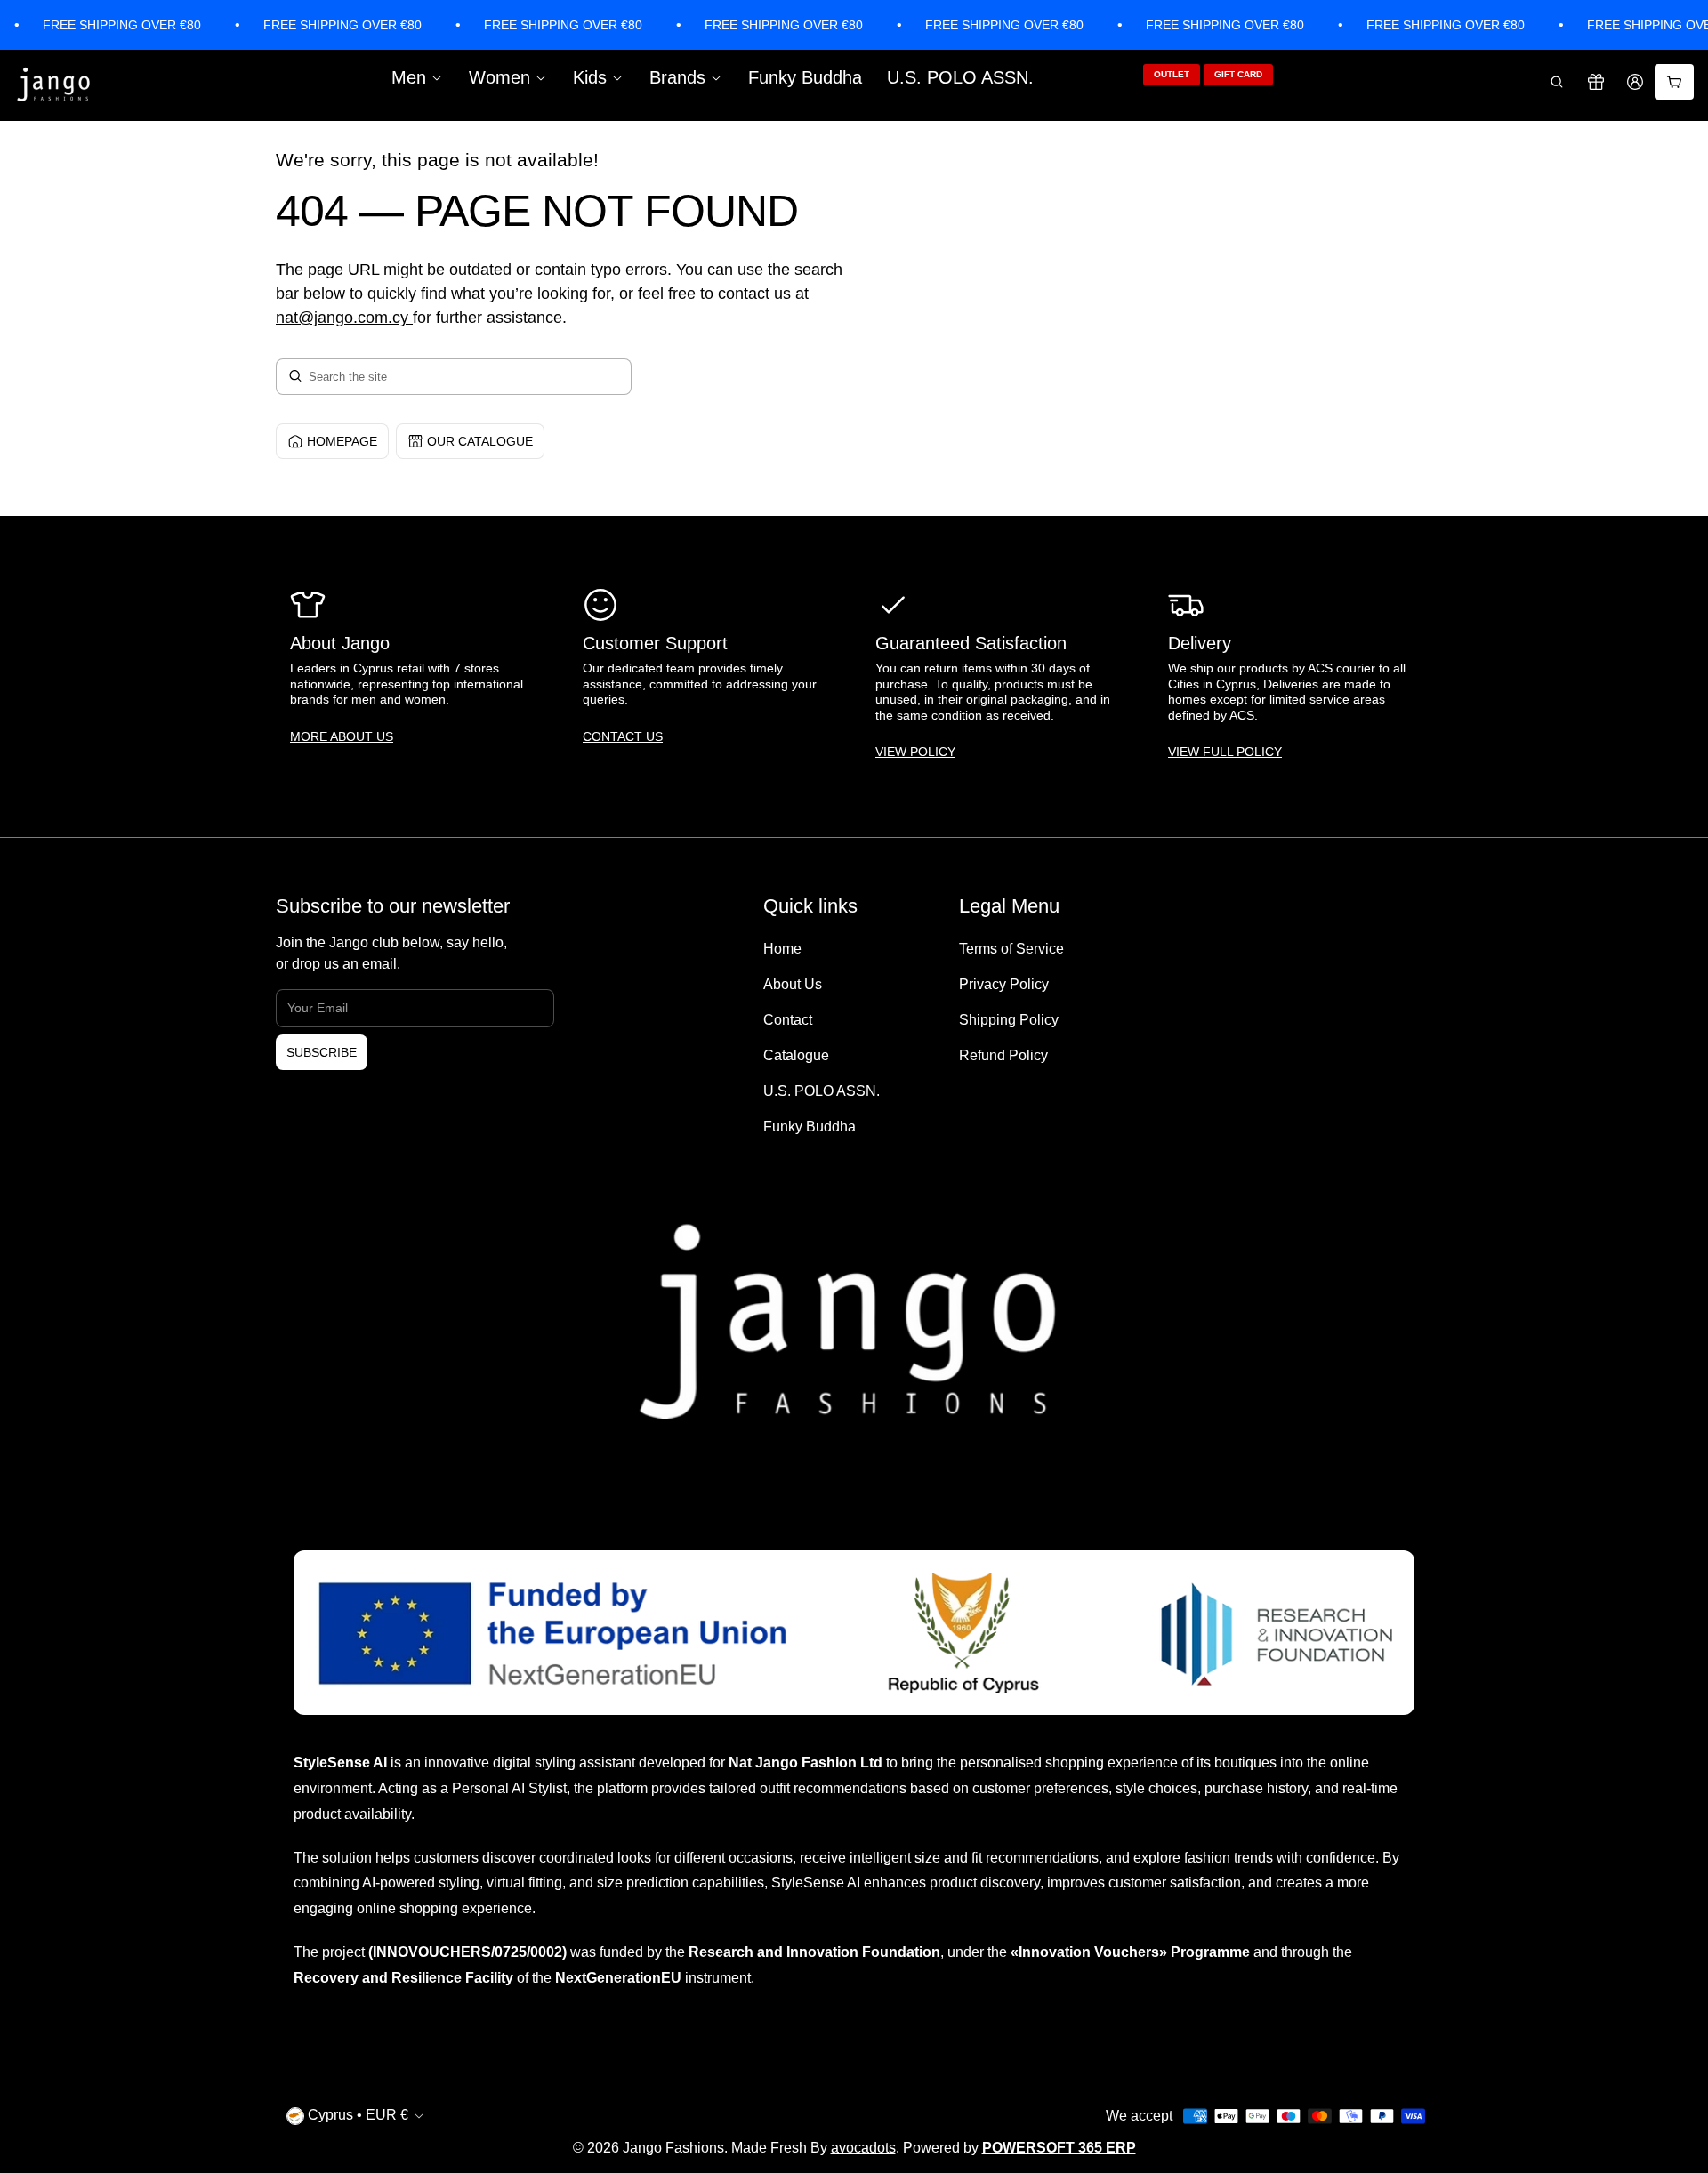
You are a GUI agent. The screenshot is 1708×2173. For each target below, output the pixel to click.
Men (409, 77)
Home (782, 949)
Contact (788, 1020)
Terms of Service (1011, 949)
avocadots (863, 2148)
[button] (1557, 82)
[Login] (1635, 82)
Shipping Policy (1009, 1020)
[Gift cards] (1596, 82)
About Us (793, 984)
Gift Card (1238, 74)
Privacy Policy (1004, 984)
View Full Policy (1225, 752)
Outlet (1172, 74)
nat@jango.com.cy (342, 318)
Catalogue (796, 1055)
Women (500, 77)
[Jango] (54, 85)
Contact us (623, 736)
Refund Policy (1003, 1055)
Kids (590, 77)
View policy (915, 752)
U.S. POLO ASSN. (960, 77)
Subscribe (322, 1052)
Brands (677, 77)
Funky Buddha (805, 77)
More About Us (342, 736)
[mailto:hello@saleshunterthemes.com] (411, 318)
